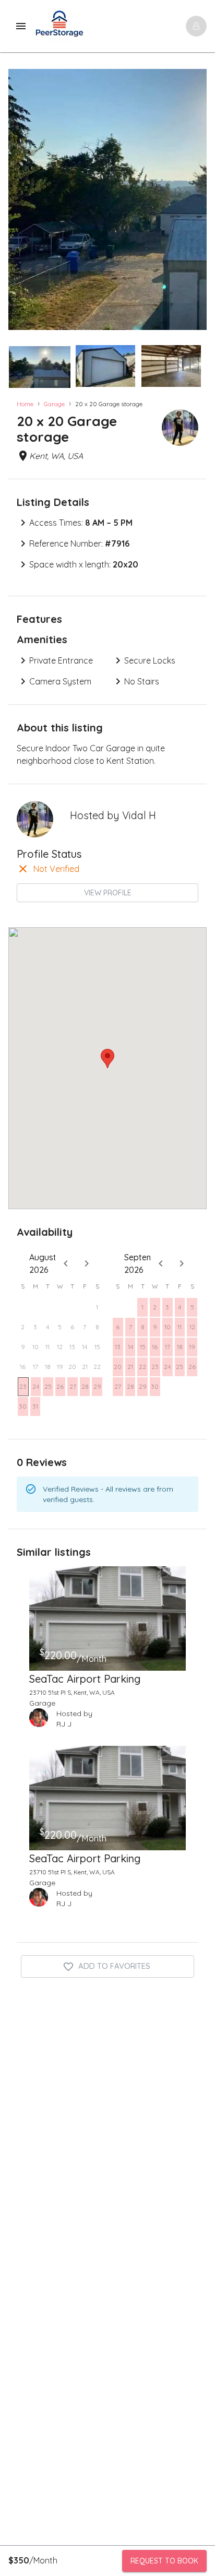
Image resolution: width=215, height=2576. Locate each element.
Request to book (164, 2561)
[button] (40, 367)
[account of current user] (21, 26)
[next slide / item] (199, 364)
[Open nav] (196, 26)
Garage (54, 404)
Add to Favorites (114, 1966)
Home (25, 404)
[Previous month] (66, 1263)
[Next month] (87, 1263)
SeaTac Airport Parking (85, 1679)
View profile (108, 893)
